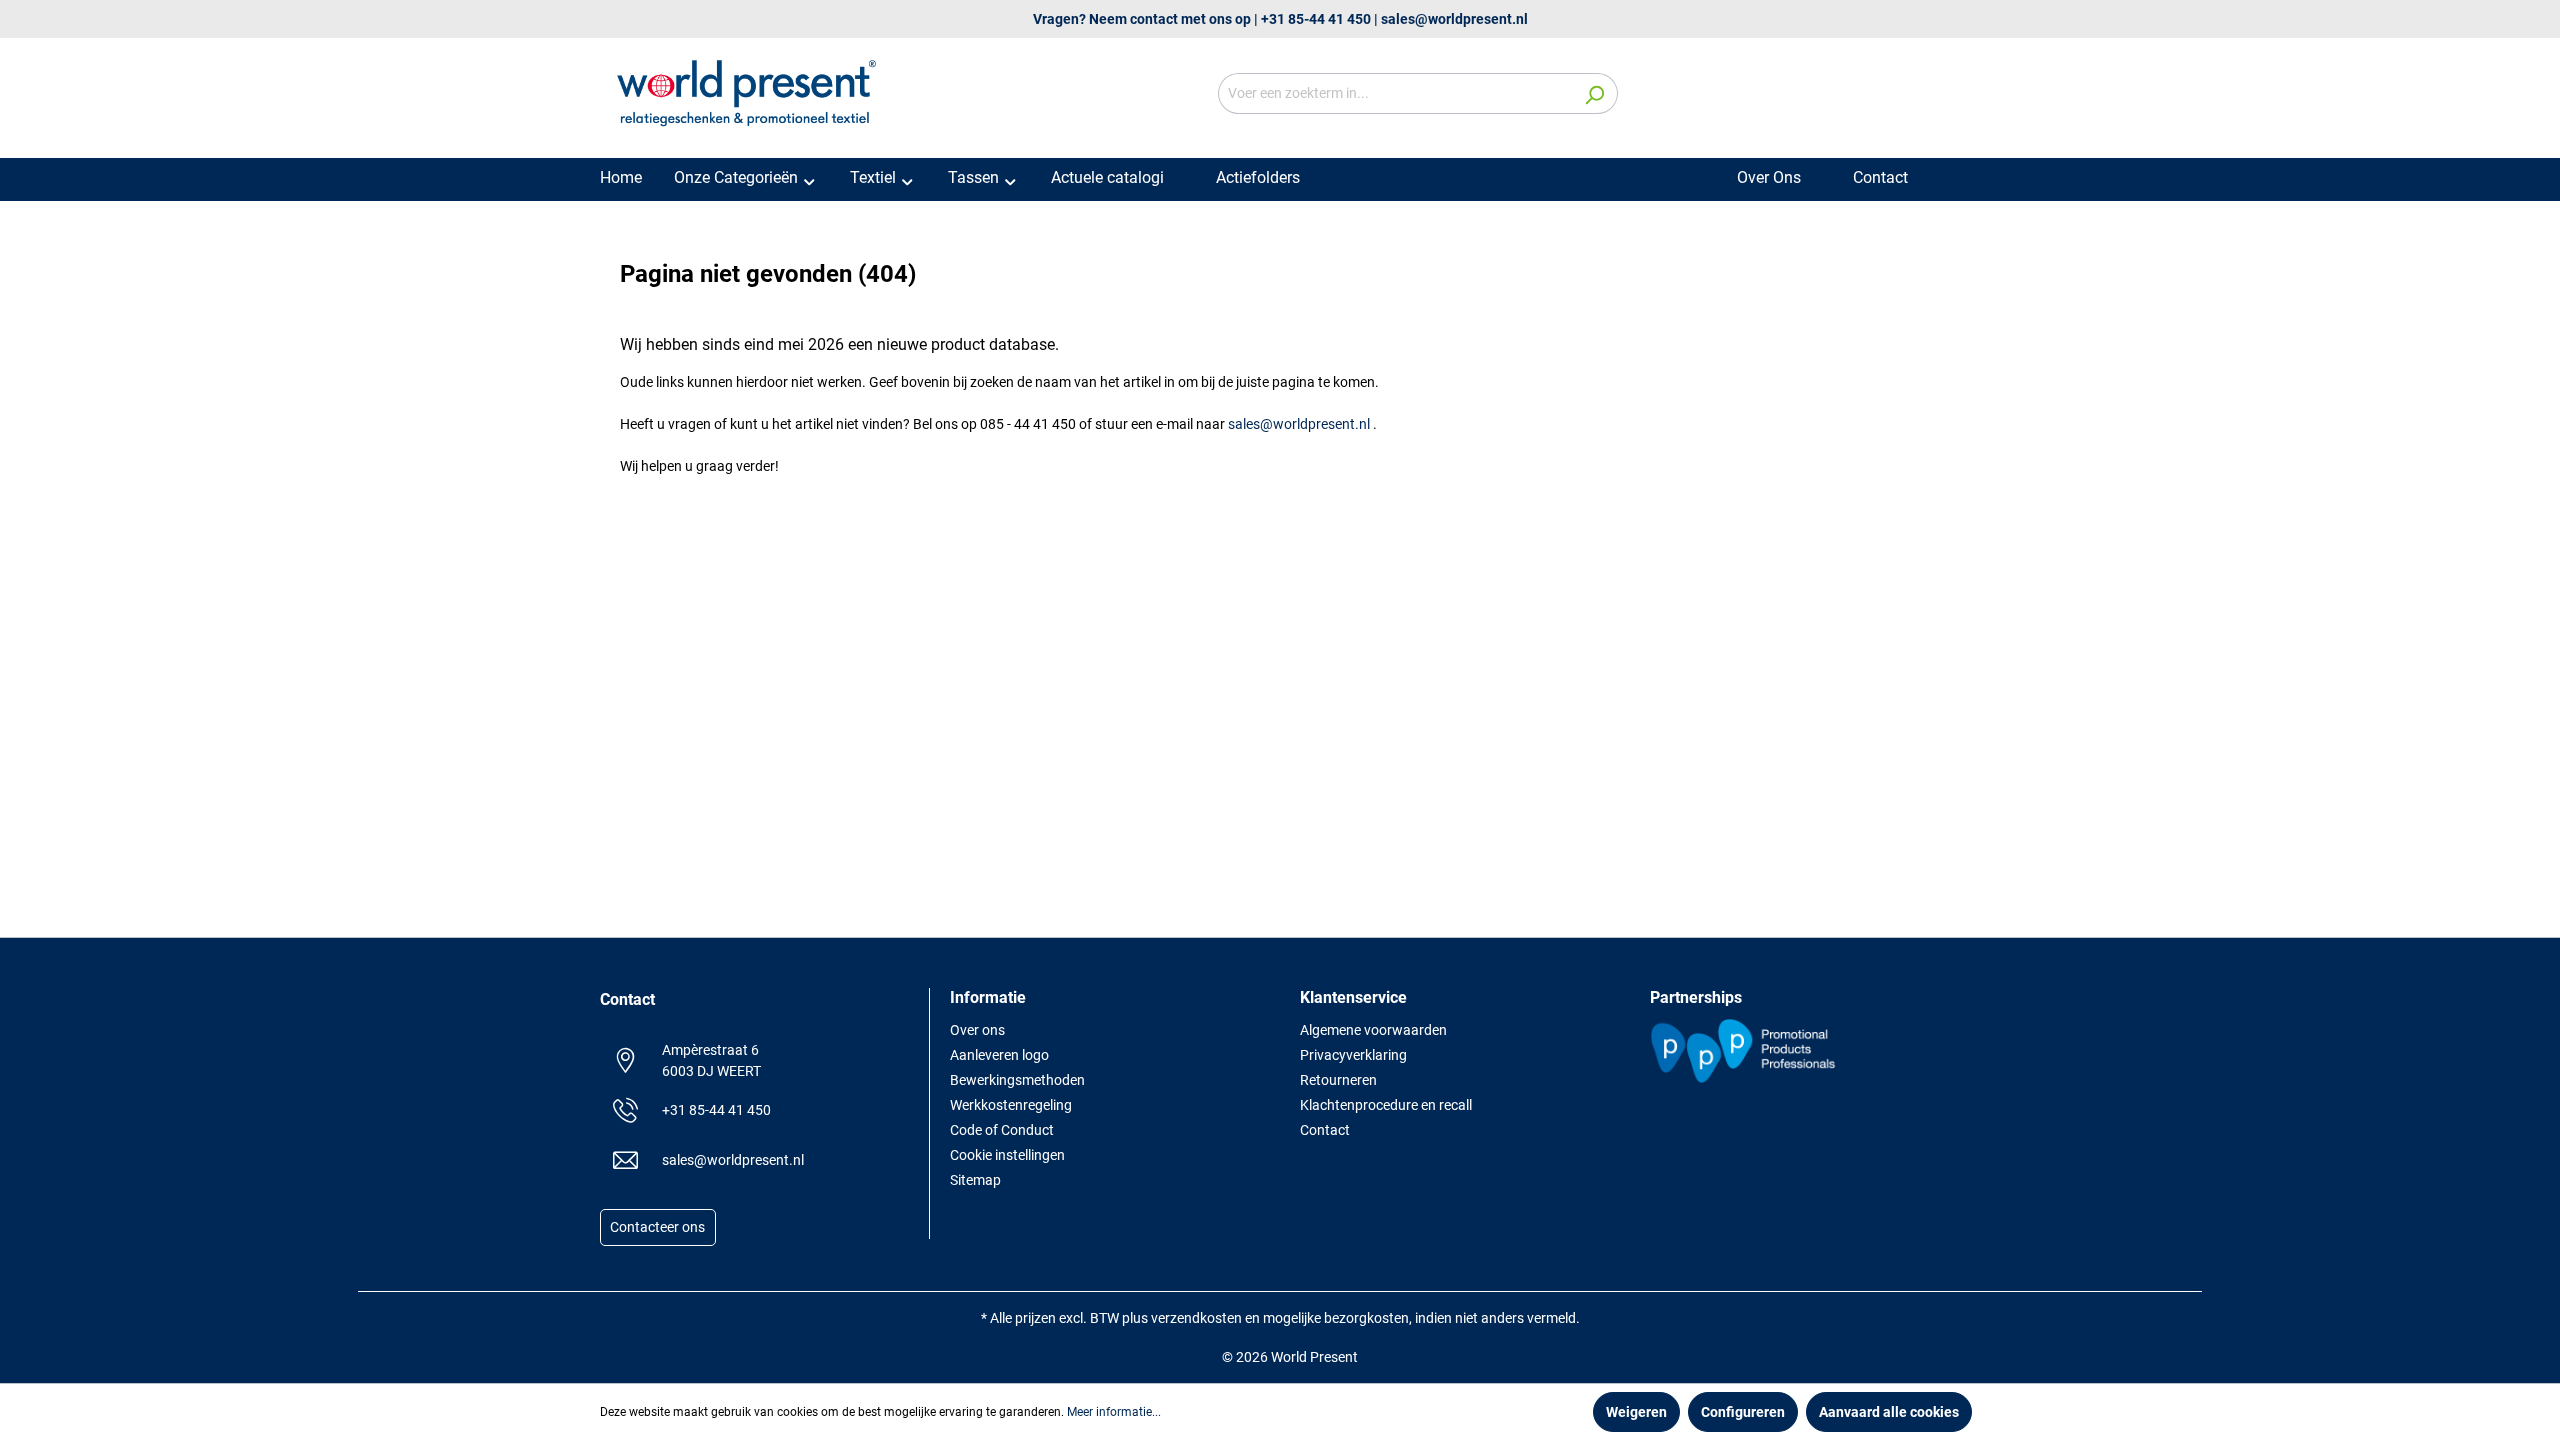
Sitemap (975, 1180)
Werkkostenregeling (1011, 1105)
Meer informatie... (1114, 1412)
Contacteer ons (657, 1228)
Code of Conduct (1002, 1130)
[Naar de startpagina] (750, 90)
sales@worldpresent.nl (1454, 19)
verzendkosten (1196, 1318)
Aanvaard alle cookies (1889, 1412)
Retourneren (1338, 1080)
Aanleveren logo (999, 1055)
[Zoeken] (1594, 93)
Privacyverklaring (1353, 1055)
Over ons (977, 1030)
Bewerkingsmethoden (1017, 1080)
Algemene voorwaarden (1373, 1030)
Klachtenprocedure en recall (1386, 1105)
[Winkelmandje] (1948, 95)
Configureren (1743, 1412)
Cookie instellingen (1007, 1155)
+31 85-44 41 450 (1316, 19)
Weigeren (1636, 1412)
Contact (1325, 1130)
